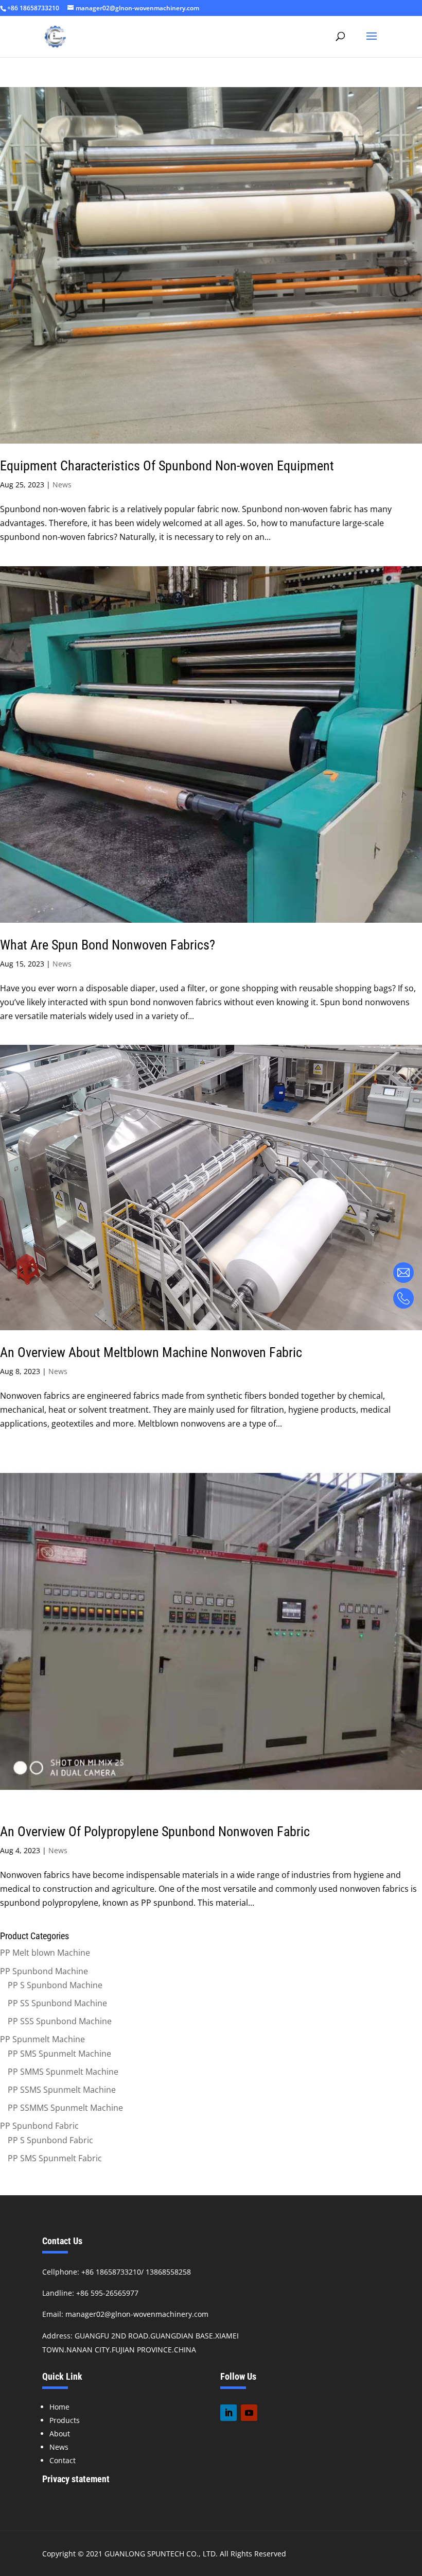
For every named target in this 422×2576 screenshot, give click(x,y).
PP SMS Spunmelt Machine (59, 2054)
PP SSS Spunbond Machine (60, 2021)
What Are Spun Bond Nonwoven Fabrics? (108, 945)
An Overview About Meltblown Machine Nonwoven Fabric (151, 1352)
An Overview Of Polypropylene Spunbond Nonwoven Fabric (155, 1832)
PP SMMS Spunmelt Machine (63, 2072)
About (60, 2434)
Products (65, 2420)
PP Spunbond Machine (44, 1971)
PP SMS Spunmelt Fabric (55, 2158)
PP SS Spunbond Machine (57, 2003)
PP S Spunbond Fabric (50, 2140)
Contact (63, 2460)
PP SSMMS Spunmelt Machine (65, 2108)
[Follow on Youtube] (249, 2413)
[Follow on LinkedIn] (228, 2413)
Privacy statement (76, 2479)
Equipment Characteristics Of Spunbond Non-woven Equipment (167, 466)
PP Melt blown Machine (45, 1953)
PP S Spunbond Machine (55, 1985)
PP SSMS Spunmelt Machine (62, 2090)
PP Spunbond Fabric (39, 2126)
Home (59, 2407)
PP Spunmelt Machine (42, 2039)
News (62, 485)
